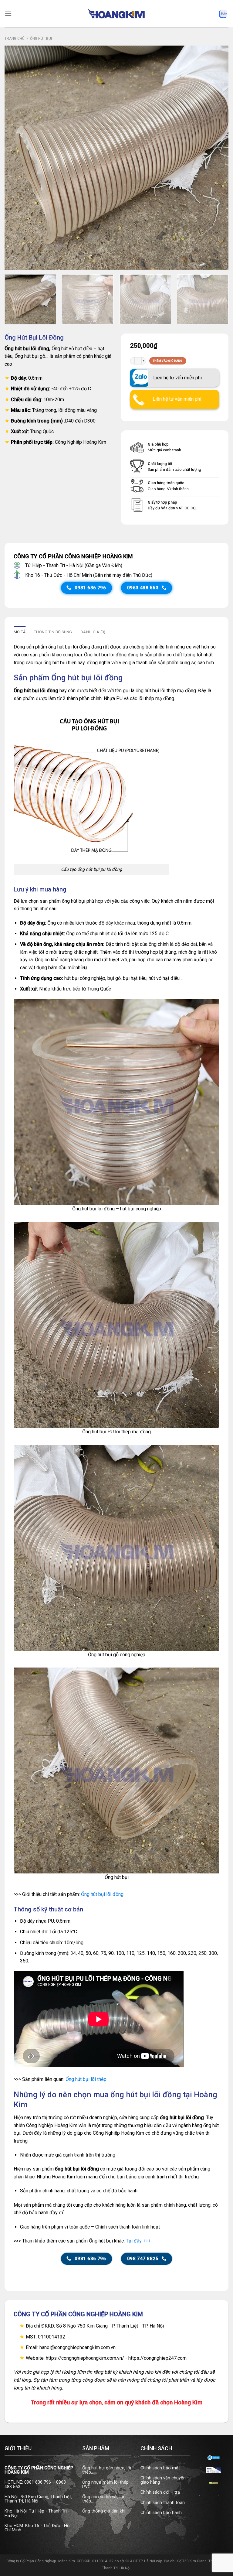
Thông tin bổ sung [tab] (53, 632)
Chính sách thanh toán (163, 2503)
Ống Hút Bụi (41, 39)
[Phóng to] (13, 262)
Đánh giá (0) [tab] (93, 632)
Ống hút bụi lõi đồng (102, 1894)
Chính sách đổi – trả (160, 2492)
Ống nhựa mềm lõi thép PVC (105, 2484)
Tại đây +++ (138, 2241)
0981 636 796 (38, 2482)
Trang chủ (15, 39)
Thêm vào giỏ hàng (168, 361)
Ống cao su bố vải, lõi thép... (103, 2499)
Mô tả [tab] (20, 632)
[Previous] (17, 158)
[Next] (216, 158)
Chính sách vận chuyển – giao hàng (165, 2480)
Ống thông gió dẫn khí (104, 2511)
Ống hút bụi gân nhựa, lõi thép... (107, 2470)
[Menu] (8, 14)
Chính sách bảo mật (160, 2468)
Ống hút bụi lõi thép (86, 2079)
